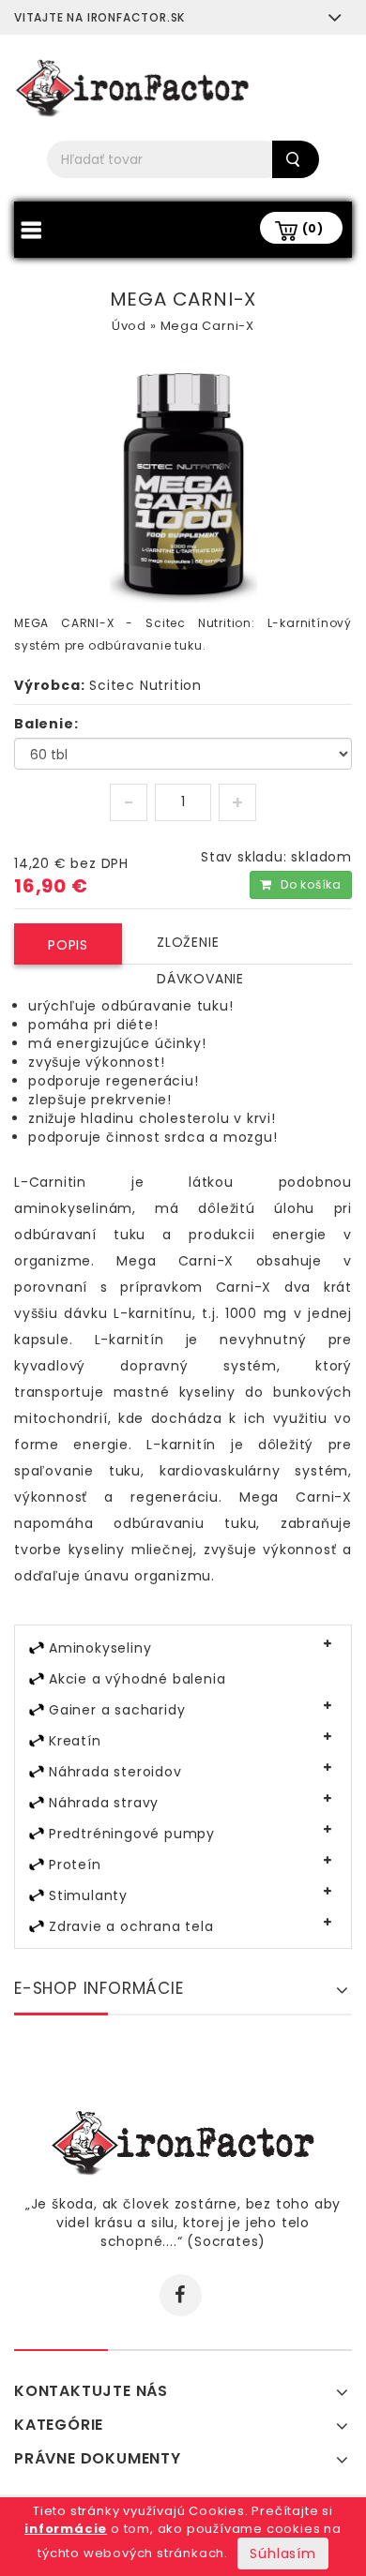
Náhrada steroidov (115, 1772)
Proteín (75, 1865)
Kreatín (75, 1741)
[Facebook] (181, 2295)
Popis (68, 945)
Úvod (129, 326)
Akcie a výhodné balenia (137, 1679)
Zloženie (188, 942)
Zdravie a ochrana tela (131, 1926)
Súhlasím (282, 2554)
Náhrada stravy (104, 1803)
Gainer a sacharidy (117, 1710)
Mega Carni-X (208, 326)
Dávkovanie (200, 979)
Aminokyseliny (100, 1648)
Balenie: (46, 724)
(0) (313, 228)
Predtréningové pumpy (132, 1834)
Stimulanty (88, 1895)
